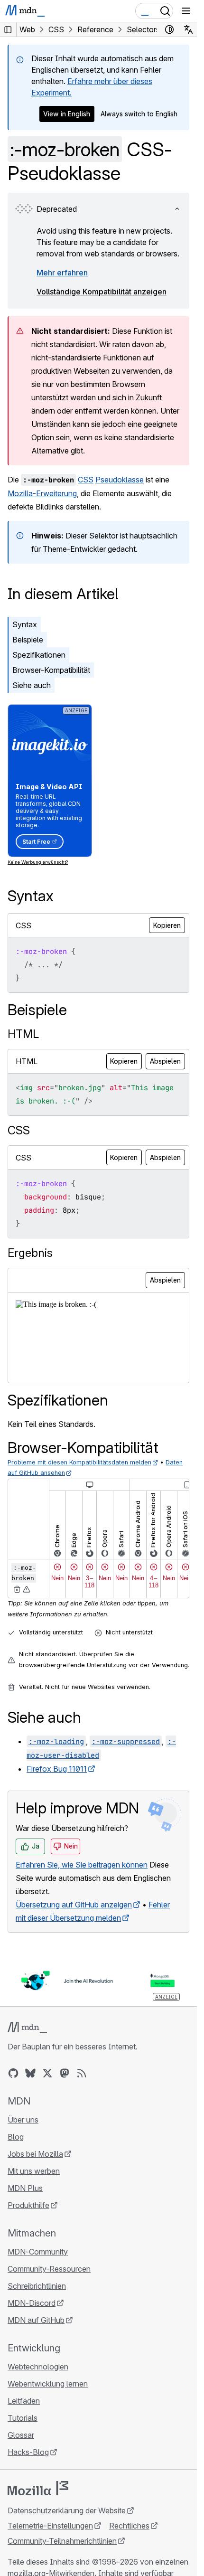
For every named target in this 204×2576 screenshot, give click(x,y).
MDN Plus (25, 2188)
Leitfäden (24, 2401)
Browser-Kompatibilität (51, 670)
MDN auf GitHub (36, 2320)
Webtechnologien (38, 2367)
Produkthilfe (28, 2205)
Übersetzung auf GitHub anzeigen (74, 1905)
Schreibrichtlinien (37, 2286)
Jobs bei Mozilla (35, 2154)
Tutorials (23, 2418)
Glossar (21, 2435)
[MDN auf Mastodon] (65, 2073)
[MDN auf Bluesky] (30, 2073)
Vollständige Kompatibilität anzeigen (102, 292)
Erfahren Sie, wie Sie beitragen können (82, 1865)
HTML (23, 1034)
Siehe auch (32, 685)
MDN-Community (38, 2252)
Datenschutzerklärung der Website (67, 2510)
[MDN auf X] (47, 2073)
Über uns (23, 2120)
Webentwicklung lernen (48, 2384)
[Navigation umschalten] (186, 11)
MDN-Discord (32, 2303)
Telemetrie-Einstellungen (50, 2526)
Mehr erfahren (62, 273)
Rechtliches (129, 2526)
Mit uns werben (34, 2171)
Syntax (25, 624)
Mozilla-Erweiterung (42, 493)
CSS (86, 480)
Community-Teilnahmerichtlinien (62, 2541)
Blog (16, 2137)
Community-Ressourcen (49, 2269)
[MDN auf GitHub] (13, 2073)
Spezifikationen (39, 655)
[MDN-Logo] (27, 2028)
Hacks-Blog (28, 2452)
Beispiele (28, 640)
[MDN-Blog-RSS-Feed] (82, 2073)
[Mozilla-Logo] (38, 2488)
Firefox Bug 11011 (57, 1769)
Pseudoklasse (120, 480)
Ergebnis (30, 1253)
